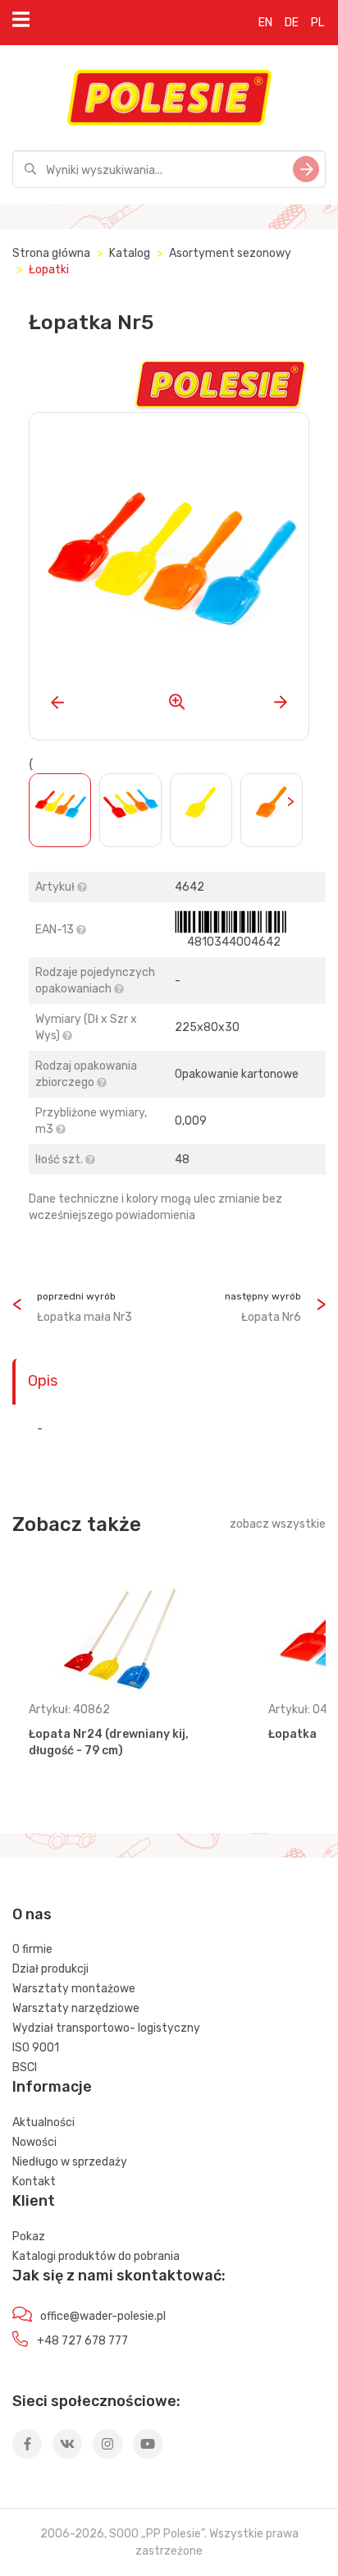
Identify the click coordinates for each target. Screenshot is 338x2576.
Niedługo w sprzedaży (70, 2162)
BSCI (25, 2067)
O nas (32, 1914)
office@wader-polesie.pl (103, 2316)
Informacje (52, 2087)
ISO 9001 (36, 2048)
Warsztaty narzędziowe (76, 2008)
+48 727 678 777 (82, 2341)
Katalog (130, 253)
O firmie (32, 1949)
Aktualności (43, 2122)
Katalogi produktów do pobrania (96, 2256)
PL (317, 23)
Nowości (34, 2142)
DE (292, 23)
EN (265, 23)
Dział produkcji (50, 1969)
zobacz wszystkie (278, 1524)
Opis (43, 1381)
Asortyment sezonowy (230, 253)
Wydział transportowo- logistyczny (106, 2028)
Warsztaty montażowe (74, 1989)
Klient (34, 2201)
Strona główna (51, 253)
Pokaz (29, 2237)
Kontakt (34, 2182)
